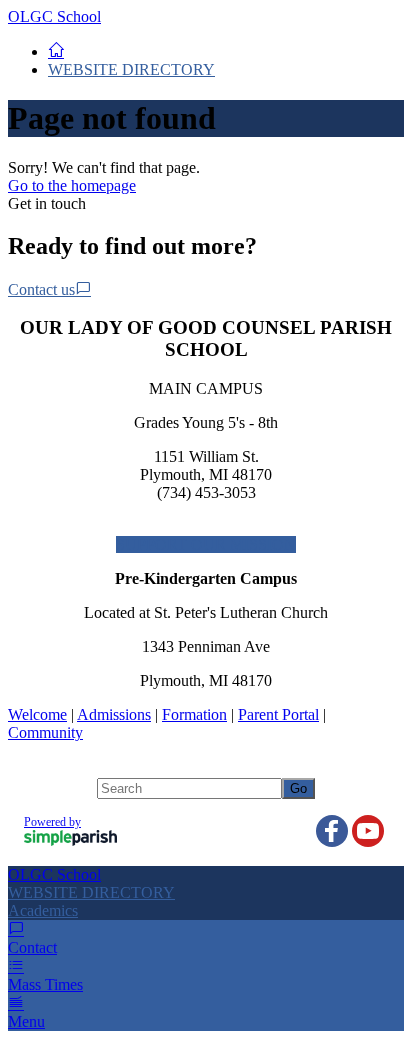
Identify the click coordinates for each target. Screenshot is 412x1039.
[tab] (206, 911)
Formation (194, 714)
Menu (26, 1021)
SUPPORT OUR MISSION (206, 544)
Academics (43, 910)
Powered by (52, 822)
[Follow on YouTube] (368, 831)
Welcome (37, 714)
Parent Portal (278, 714)
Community (45, 732)
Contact (32, 947)
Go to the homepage (72, 185)
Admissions (114, 714)
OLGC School (54, 16)
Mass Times (45, 984)
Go (298, 788)
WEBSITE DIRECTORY (131, 69)
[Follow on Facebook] (332, 831)
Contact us (41, 289)
